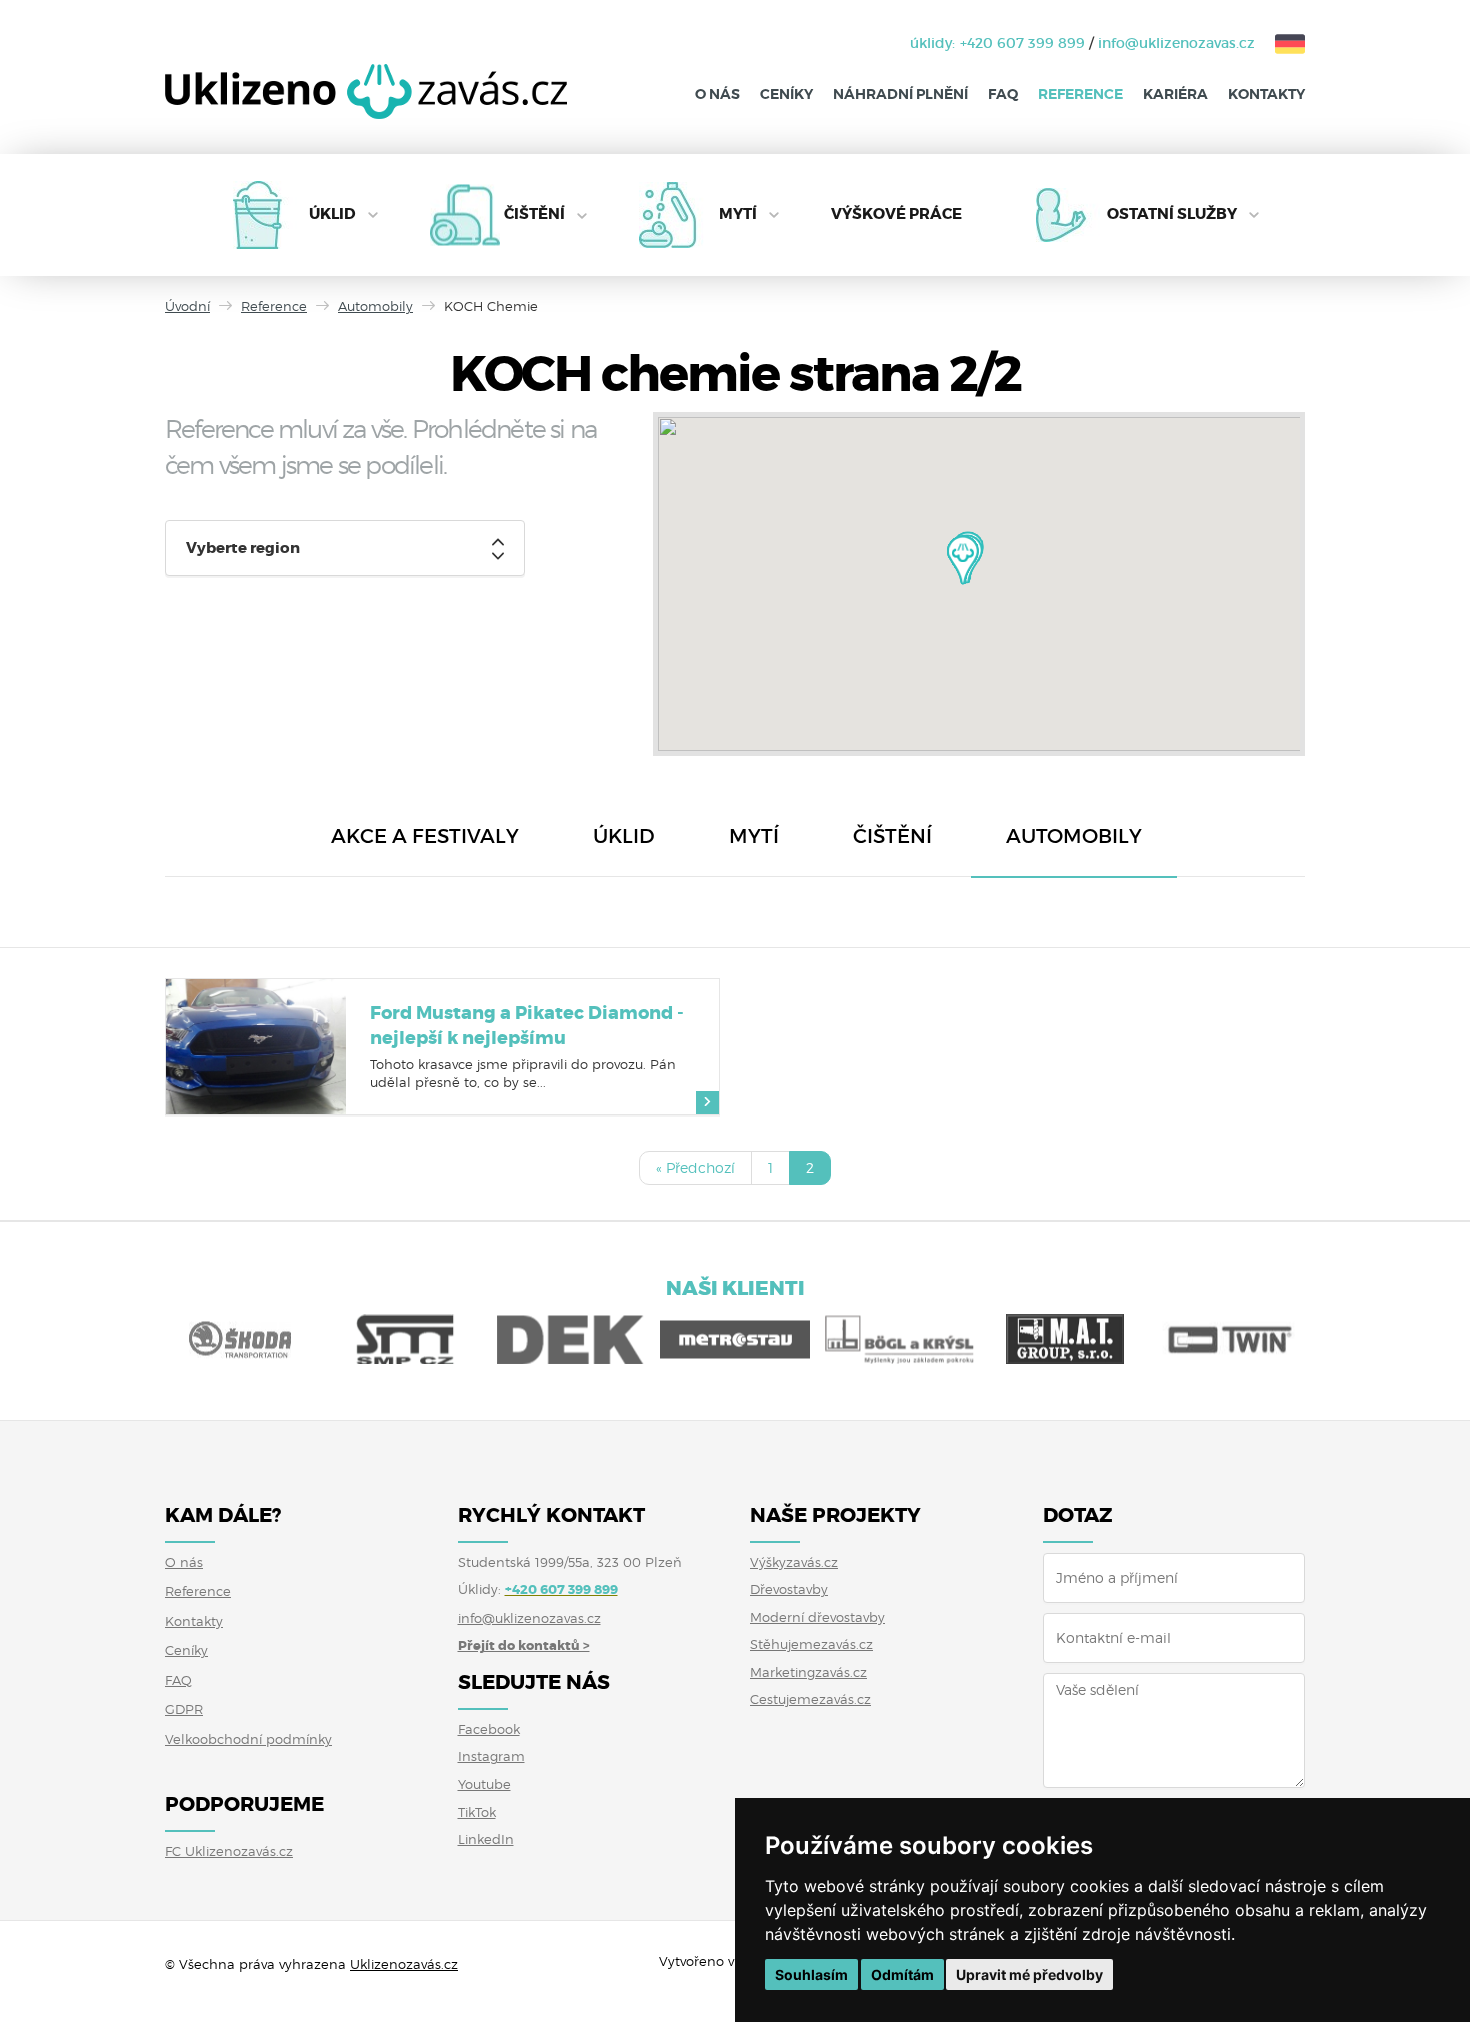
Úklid (332, 214)
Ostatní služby (1172, 214)
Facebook (489, 1729)
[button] (963, 560)
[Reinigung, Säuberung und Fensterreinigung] (1280, 43)
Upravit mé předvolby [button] (1029, 1974)
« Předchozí (695, 1167)
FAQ (1003, 94)
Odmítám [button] (902, 1974)
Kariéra (1175, 94)
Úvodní (187, 306)
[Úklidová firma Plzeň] (366, 106)
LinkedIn (486, 1839)
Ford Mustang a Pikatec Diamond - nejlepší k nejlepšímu (527, 1025)
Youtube (484, 1784)
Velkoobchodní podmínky (248, 1739)
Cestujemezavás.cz (810, 1699)
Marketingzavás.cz (808, 1672)
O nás (717, 94)
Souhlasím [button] (811, 1974)
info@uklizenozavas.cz (1176, 43)
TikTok (477, 1812)
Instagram (491, 1756)
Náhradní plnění (900, 94)
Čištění (534, 214)
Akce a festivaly (425, 836)
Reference (1080, 94)
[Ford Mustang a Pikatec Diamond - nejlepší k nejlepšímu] (256, 1046)
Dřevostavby (789, 1589)
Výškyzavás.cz (794, 1562)
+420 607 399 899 (1022, 43)
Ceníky (786, 94)
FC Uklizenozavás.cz (229, 1851)
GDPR (184, 1709)
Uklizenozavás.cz (404, 1964)
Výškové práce (896, 214)
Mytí (738, 214)
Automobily (375, 306)
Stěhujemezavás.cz (811, 1644)
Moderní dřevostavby (817, 1617)
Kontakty (1266, 94)
